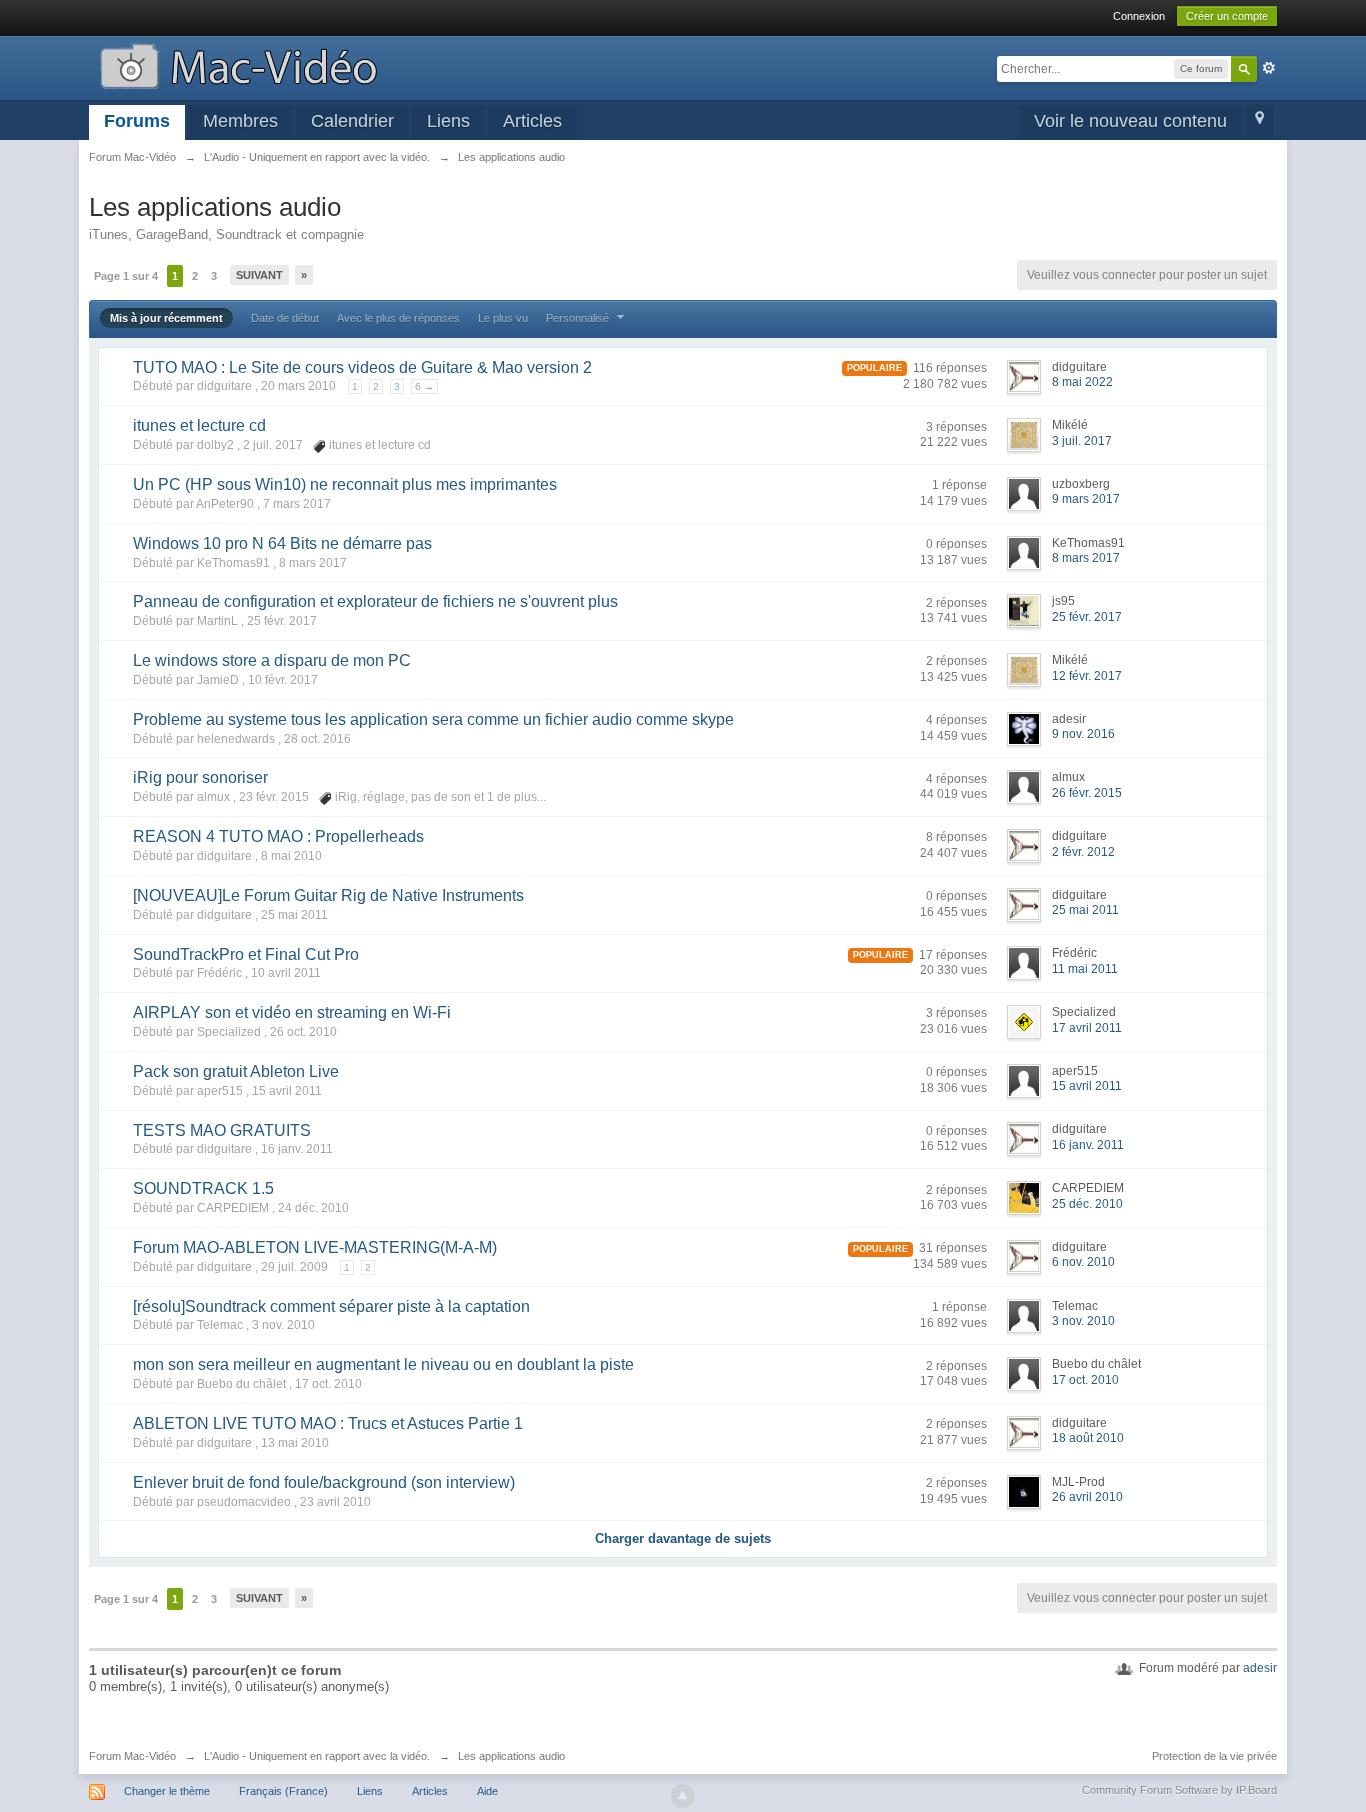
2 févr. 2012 (1083, 852)
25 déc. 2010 (1087, 1204)
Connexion (1139, 16)
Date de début (285, 318)
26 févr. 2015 (1087, 793)
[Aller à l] (238, 64)
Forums (137, 121)
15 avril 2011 (1087, 1086)
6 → (424, 386)
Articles (532, 121)
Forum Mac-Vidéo (132, 1756)
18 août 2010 (1088, 1438)
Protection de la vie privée (1214, 1756)
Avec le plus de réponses (398, 318)
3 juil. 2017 (1082, 441)
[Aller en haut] (683, 1796)
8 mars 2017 (1086, 558)
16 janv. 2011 (1088, 1145)
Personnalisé (579, 318)
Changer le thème (167, 1791)
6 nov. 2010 (1083, 1262)
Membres (240, 121)
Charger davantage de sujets (683, 1538)
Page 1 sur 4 (126, 276)
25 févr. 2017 (1087, 617)
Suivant (259, 275)
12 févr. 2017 (1087, 676)
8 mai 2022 (1082, 382)
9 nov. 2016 (1083, 734)
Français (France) (283, 1791)
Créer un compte (1227, 16)
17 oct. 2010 (1085, 1380)
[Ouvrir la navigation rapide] (1259, 122)
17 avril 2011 (1087, 1028)
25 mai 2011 (1085, 910)
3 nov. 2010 (1083, 1321)
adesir (1260, 1668)
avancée (1269, 68)
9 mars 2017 (1086, 499)
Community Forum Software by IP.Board (1179, 1790)
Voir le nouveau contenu (1130, 121)
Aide (487, 1791)
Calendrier (352, 121)
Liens (448, 121)
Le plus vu (503, 318)
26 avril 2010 (1087, 1497)
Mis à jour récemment (166, 318)
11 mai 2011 (1085, 969)
